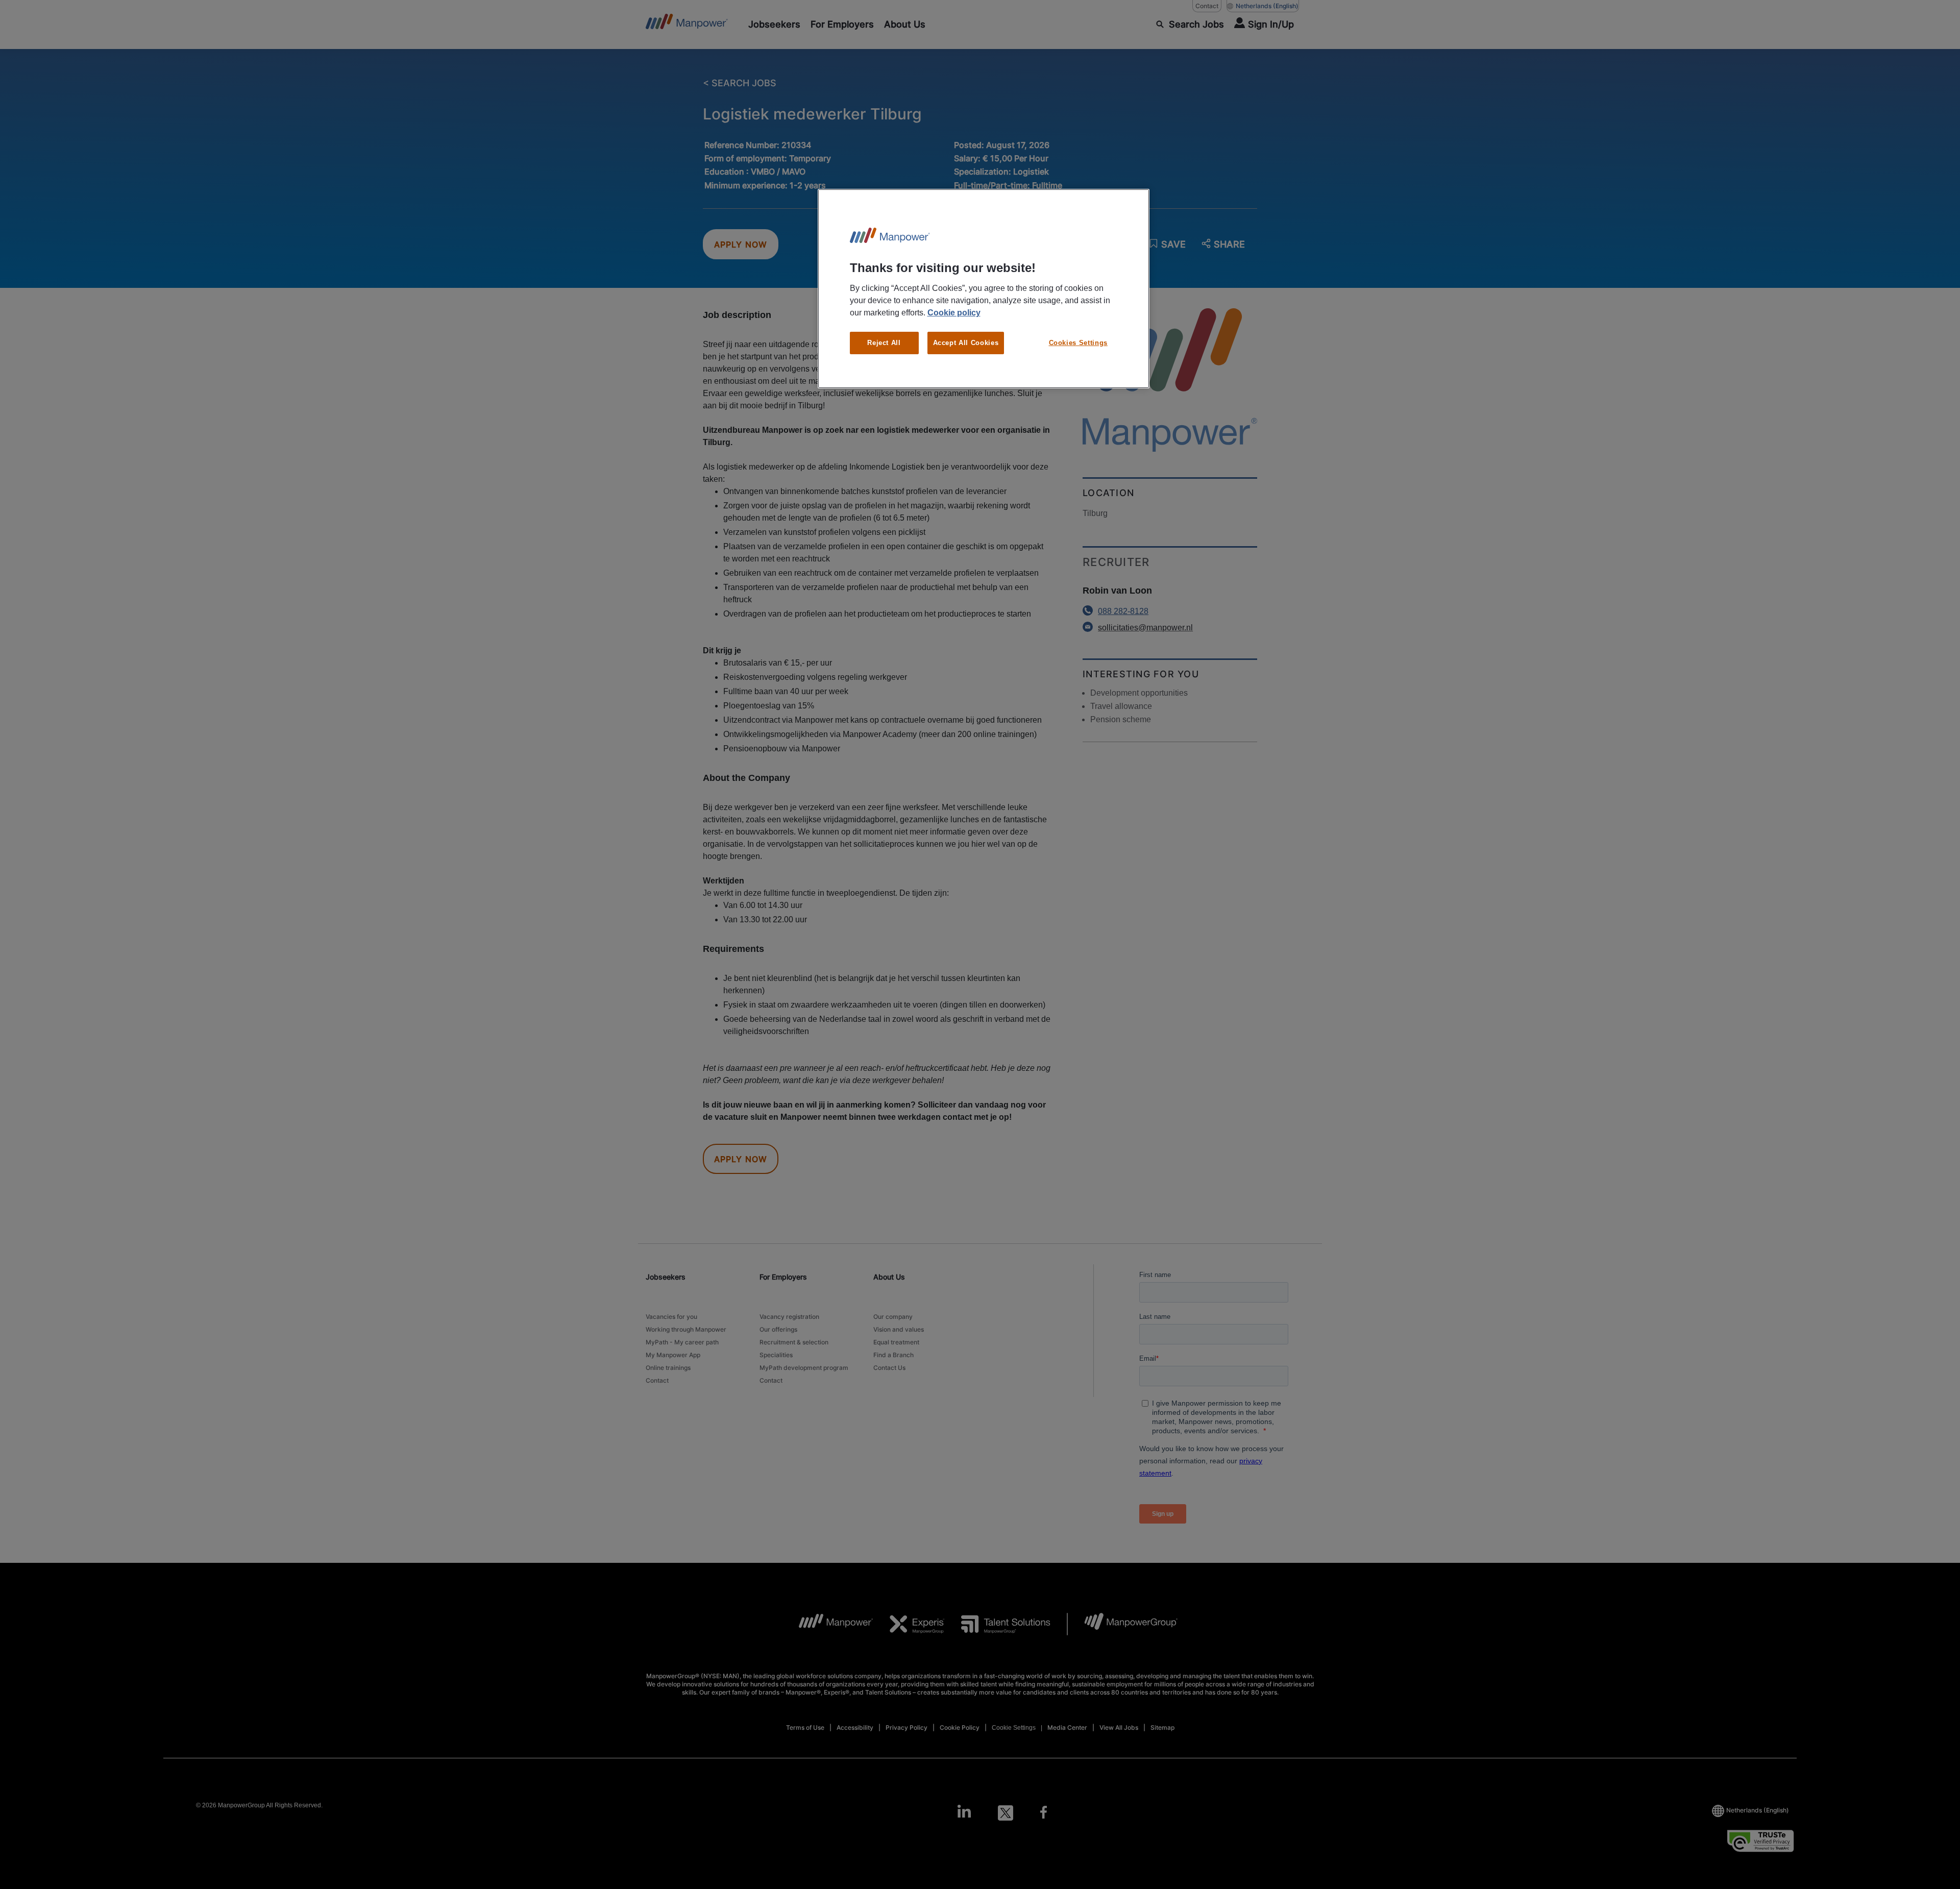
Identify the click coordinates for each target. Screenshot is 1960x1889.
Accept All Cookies (966, 343)
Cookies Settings (1078, 343)
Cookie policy (954, 313)
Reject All (884, 343)
